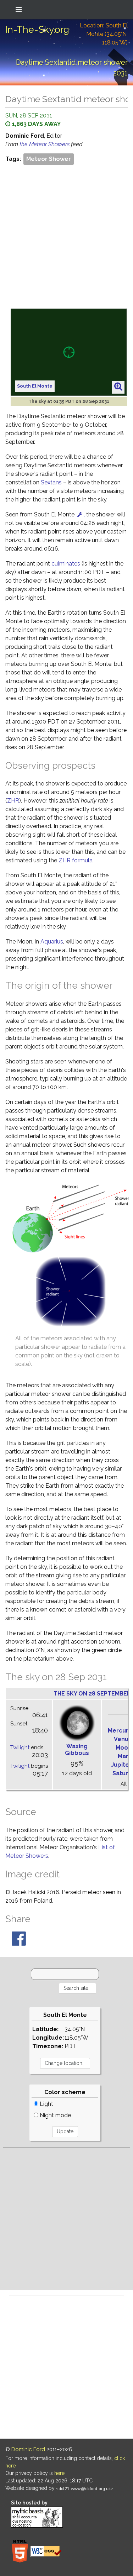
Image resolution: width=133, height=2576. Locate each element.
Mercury (120, 1731)
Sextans (51, 482)
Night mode (55, 2115)
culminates (66, 564)
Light (46, 2104)
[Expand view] (118, 387)
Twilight (20, 1747)
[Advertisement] (66, 236)
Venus (123, 1739)
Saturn (122, 1773)
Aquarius (52, 942)
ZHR (13, 801)
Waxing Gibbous (77, 1750)
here (59, 2473)
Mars (125, 1756)
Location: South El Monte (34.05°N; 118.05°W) (104, 34)
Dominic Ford (28, 2449)
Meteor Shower (49, 159)
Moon (124, 1748)
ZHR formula (76, 860)
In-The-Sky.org (37, 30)
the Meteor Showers (45, 144)
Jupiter (121, 1765)
